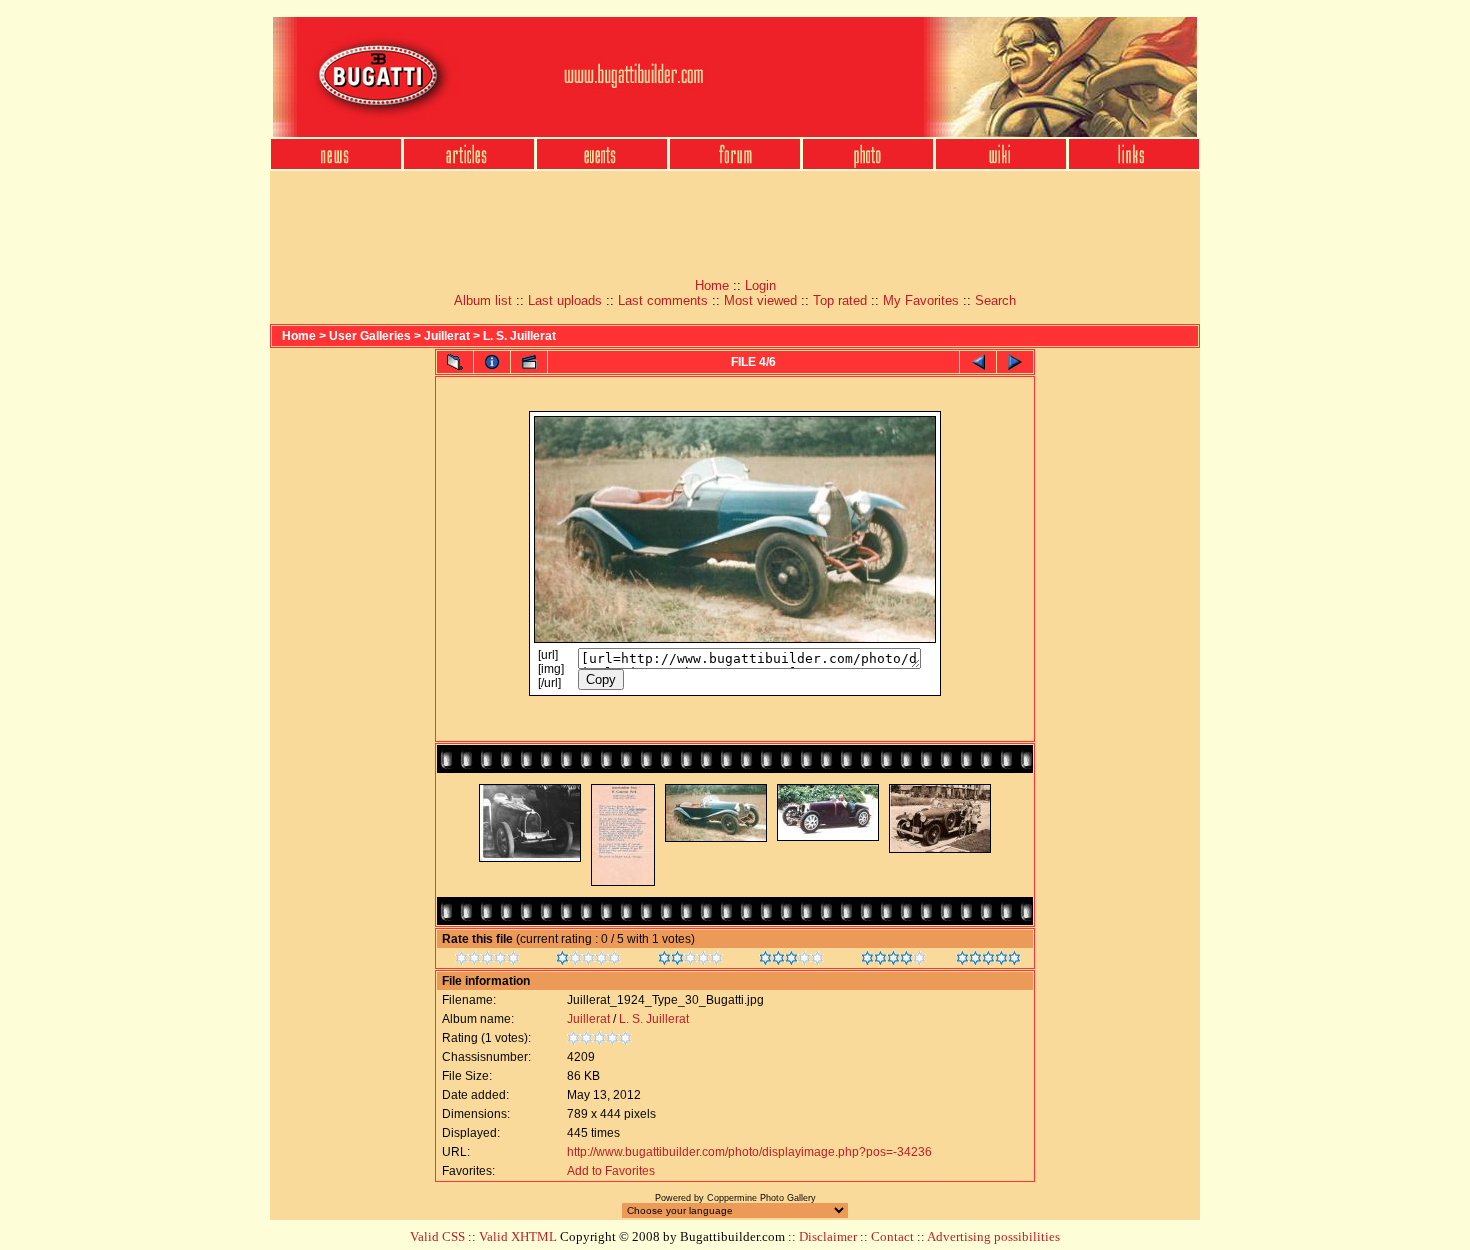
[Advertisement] (735, 218)
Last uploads (565, 300)
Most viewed (760, 300)
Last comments (663, 300)
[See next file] (1015, 362)
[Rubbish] (487, 961)
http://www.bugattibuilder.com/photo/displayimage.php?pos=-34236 (749, 1152)
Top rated (840, 300)
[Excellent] (893, 961)
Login (760, 285)
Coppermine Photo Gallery (761, 1198)
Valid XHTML (518, 1236)
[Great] (988, 961)
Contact (892, 1236)
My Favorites (921, 300)
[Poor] (588, 961)
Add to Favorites (611, 1171)
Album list (483, 300)
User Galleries (370, 336)
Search (995, 300)
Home (712, 285)
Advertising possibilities (993, 1236)
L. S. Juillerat (519, 336)
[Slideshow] (529, 362)
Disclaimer (828, 1236)
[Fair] (690, 961)
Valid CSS (437, 1236)
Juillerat (447, 336)
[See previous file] (978, 362)
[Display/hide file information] (492, 362)
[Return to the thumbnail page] (455, 362)
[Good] (791, 961)
